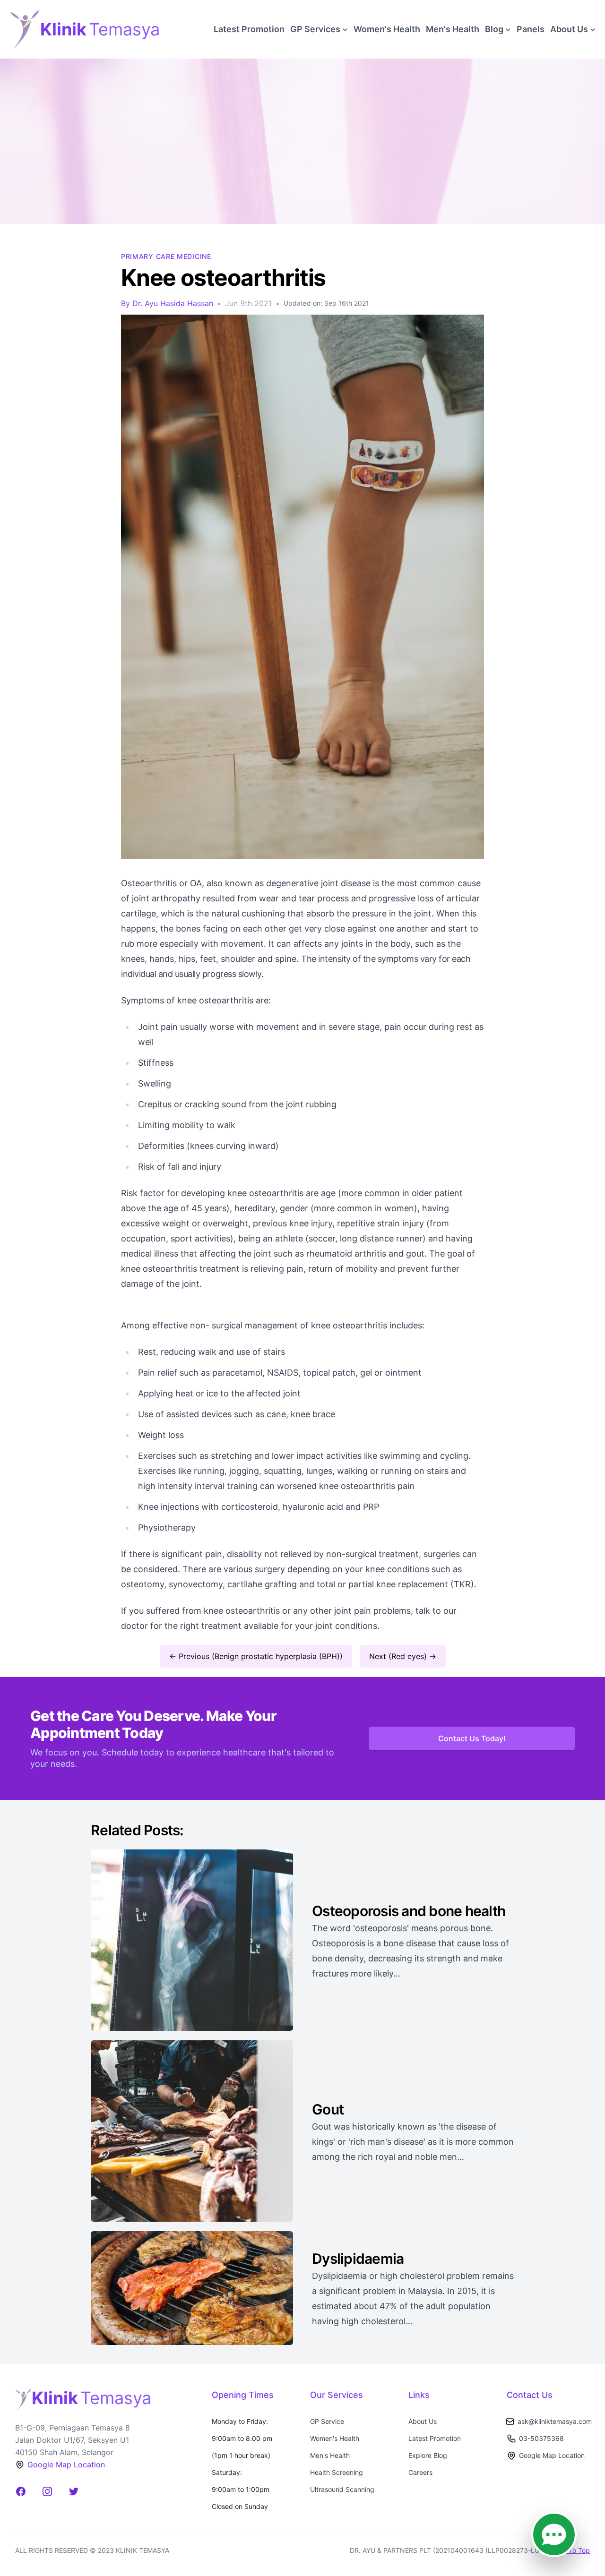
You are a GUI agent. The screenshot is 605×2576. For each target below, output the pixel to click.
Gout (328, 2109)
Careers (420, 2472)
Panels (531, 29)
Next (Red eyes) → (403, 1656)
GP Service (327, 2421)
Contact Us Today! (472, 1738)
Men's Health (453, 29)
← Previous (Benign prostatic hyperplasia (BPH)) (256, 1656)
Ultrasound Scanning (342, 2489)
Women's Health (387, 29)
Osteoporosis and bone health (409, 1911)
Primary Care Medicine (166, 256)
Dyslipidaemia (359, 2259)
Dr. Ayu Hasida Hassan (173, 303)
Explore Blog (428, 2455)
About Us (423, 2421)
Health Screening (337, 2472)
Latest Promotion (249, 29)
